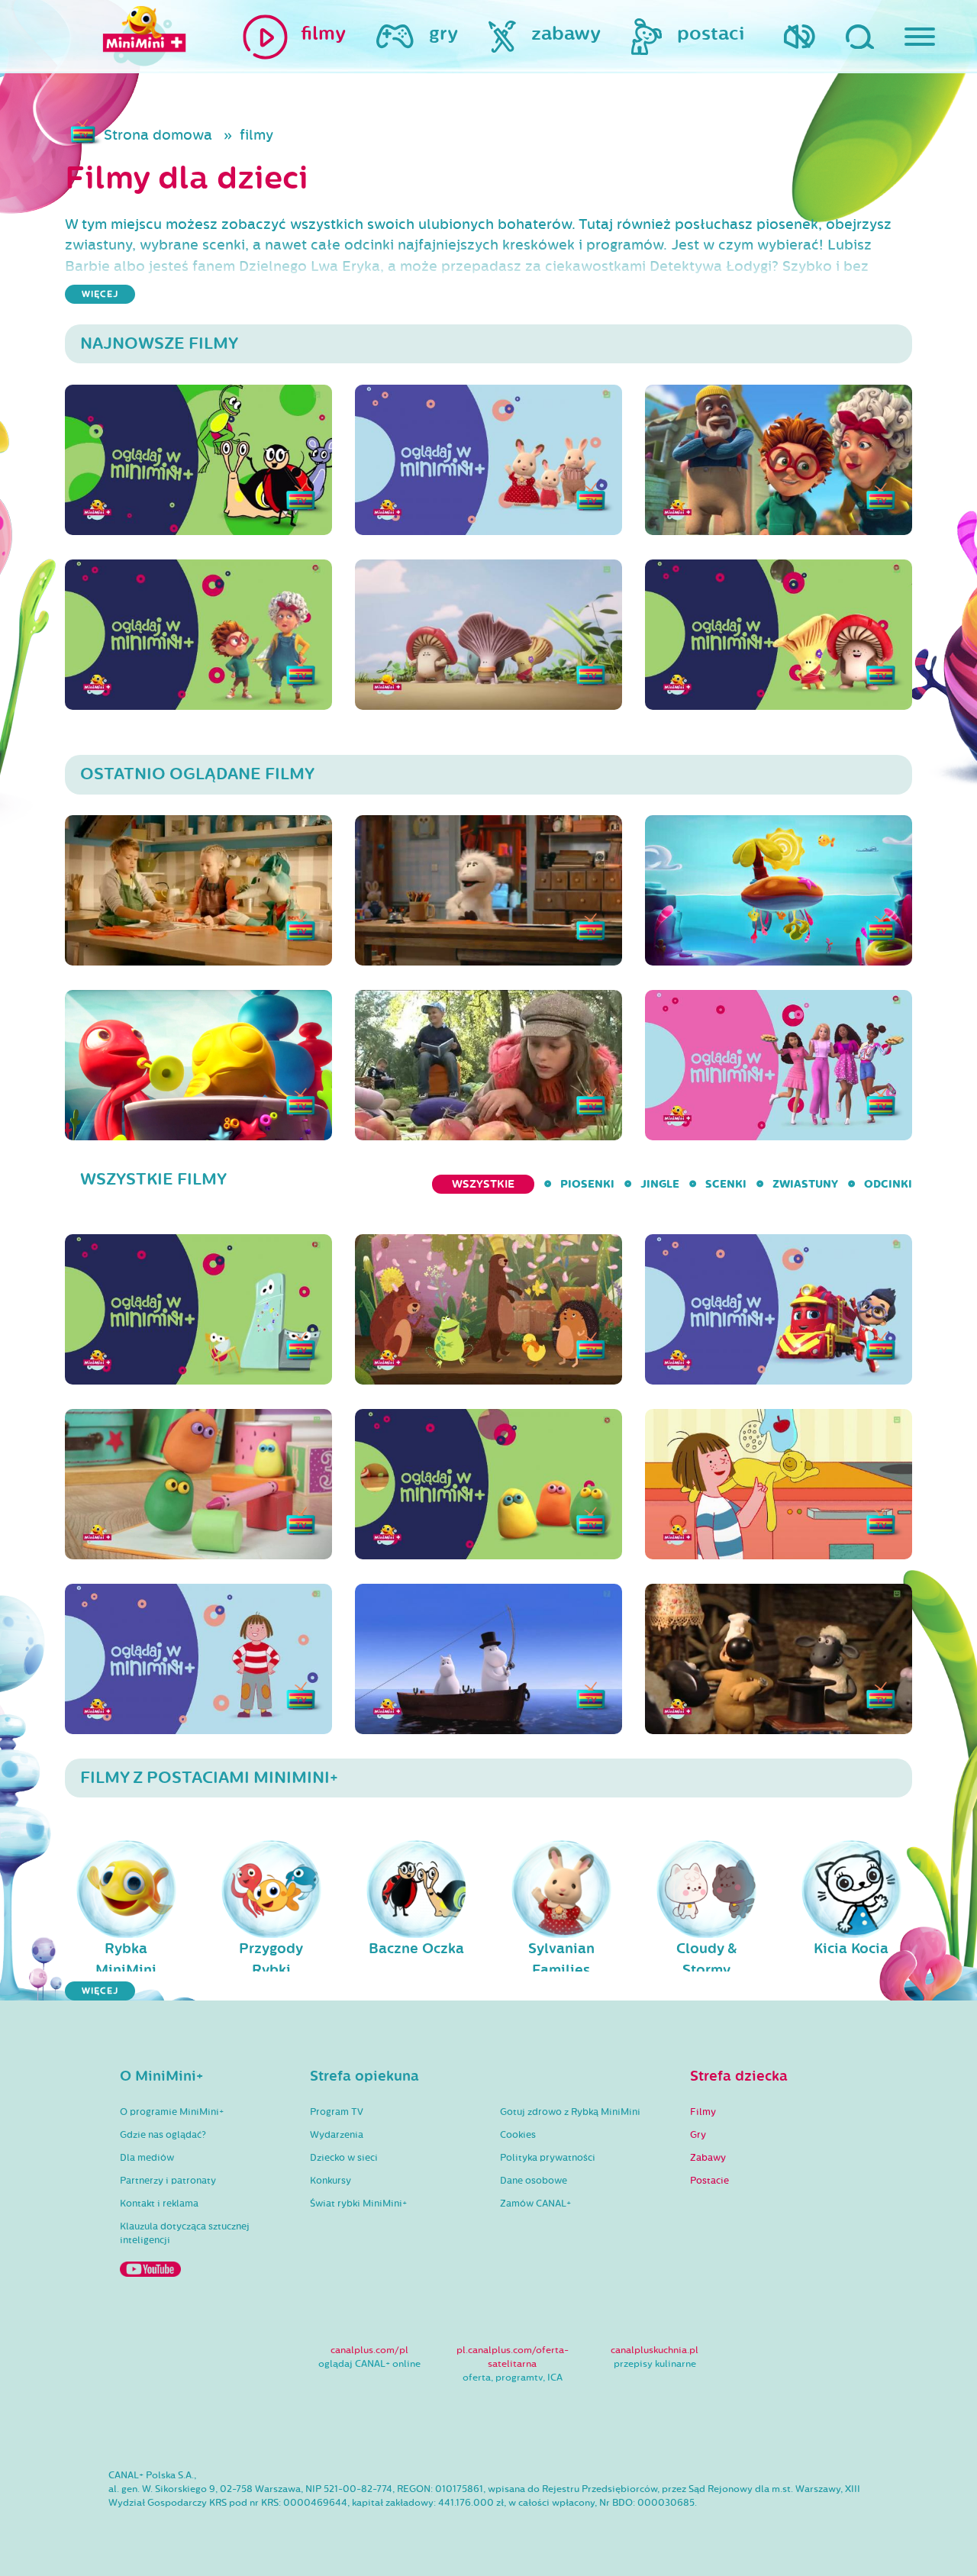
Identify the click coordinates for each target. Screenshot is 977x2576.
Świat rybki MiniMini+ (358, 2204)
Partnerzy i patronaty (168, 2181)
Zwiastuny (805, 1184)
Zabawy (708, 2158)
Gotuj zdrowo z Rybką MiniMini (570, 2112)
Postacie (709, 2181)
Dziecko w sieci (344, 2158)
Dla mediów (147, 2158)
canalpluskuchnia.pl (655, 2350)
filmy (256, 135)
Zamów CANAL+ (535, 2204)
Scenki (726, 1184)
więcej (100, 294)
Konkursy (331, 2181)
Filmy (703, 2112)
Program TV (337, 2112)
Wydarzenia (337, 2135)
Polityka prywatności (548, 2158)
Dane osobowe (534, 2181)
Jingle (660, 1184)
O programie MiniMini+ (172, 2112)
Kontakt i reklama (159, 2204)
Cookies (518, 2135)
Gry (698, 2135)
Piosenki (587, 1184)
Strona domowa (158, 135)
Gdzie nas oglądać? (163, 2135)
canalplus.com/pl (369, 2350)
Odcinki (888, 1184)
